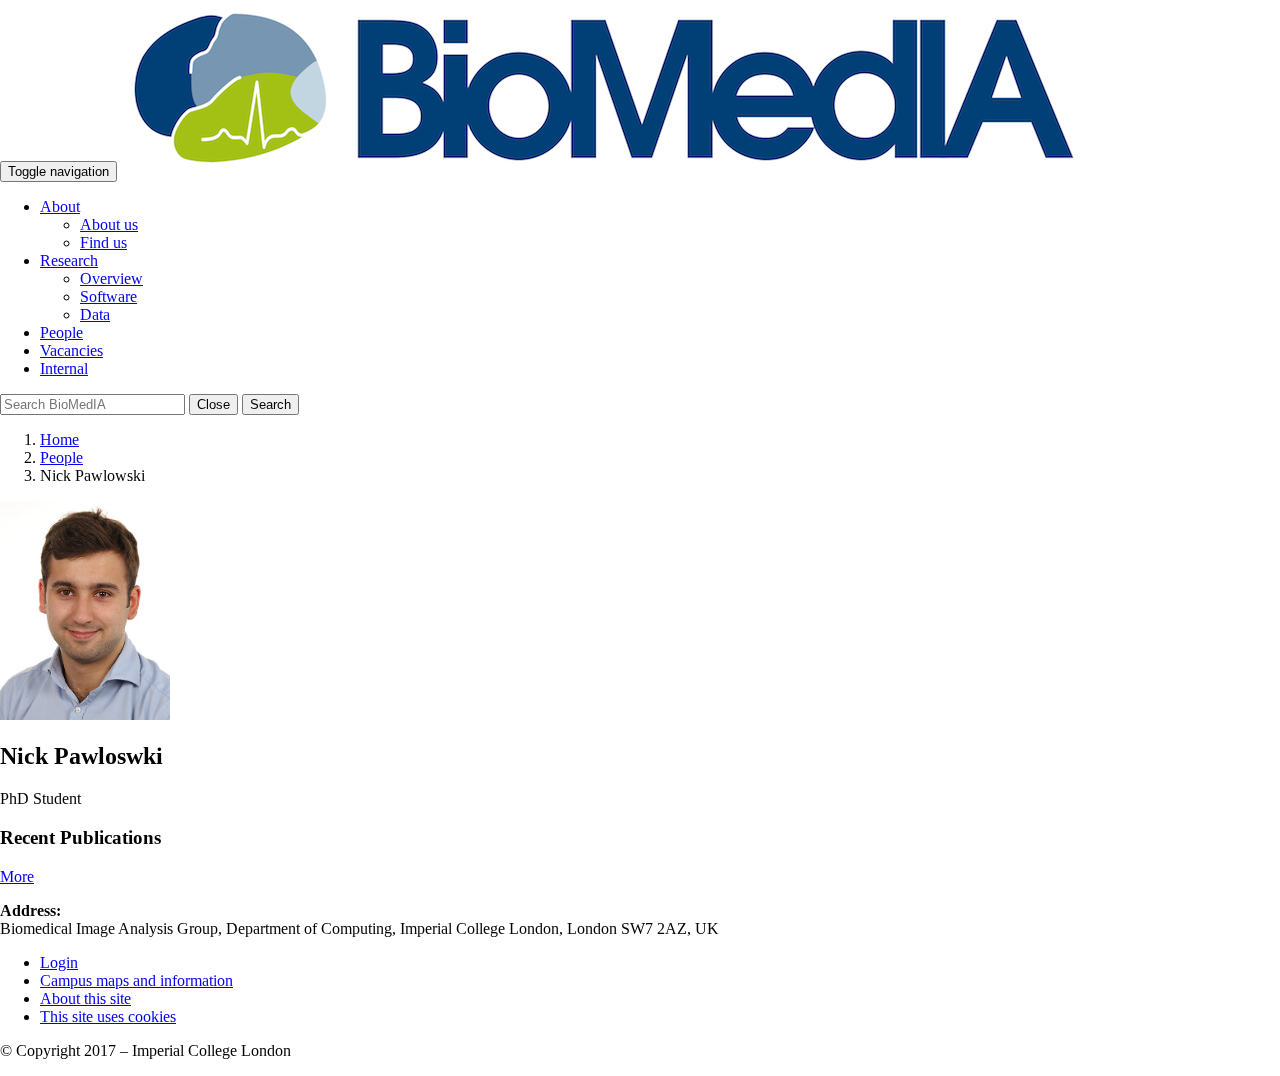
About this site (85, 998)
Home (59, 439)
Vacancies (71, 350)
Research (69, 260)
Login (59, 962)
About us (109, 224)
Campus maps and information (136, 980)
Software (108, 296)
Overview (111, 278)
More (17, 876)
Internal (64, 368)
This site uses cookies (108, 1016)
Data (95, 314)
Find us (103, 242)
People (61, 332)
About (60, 206)
